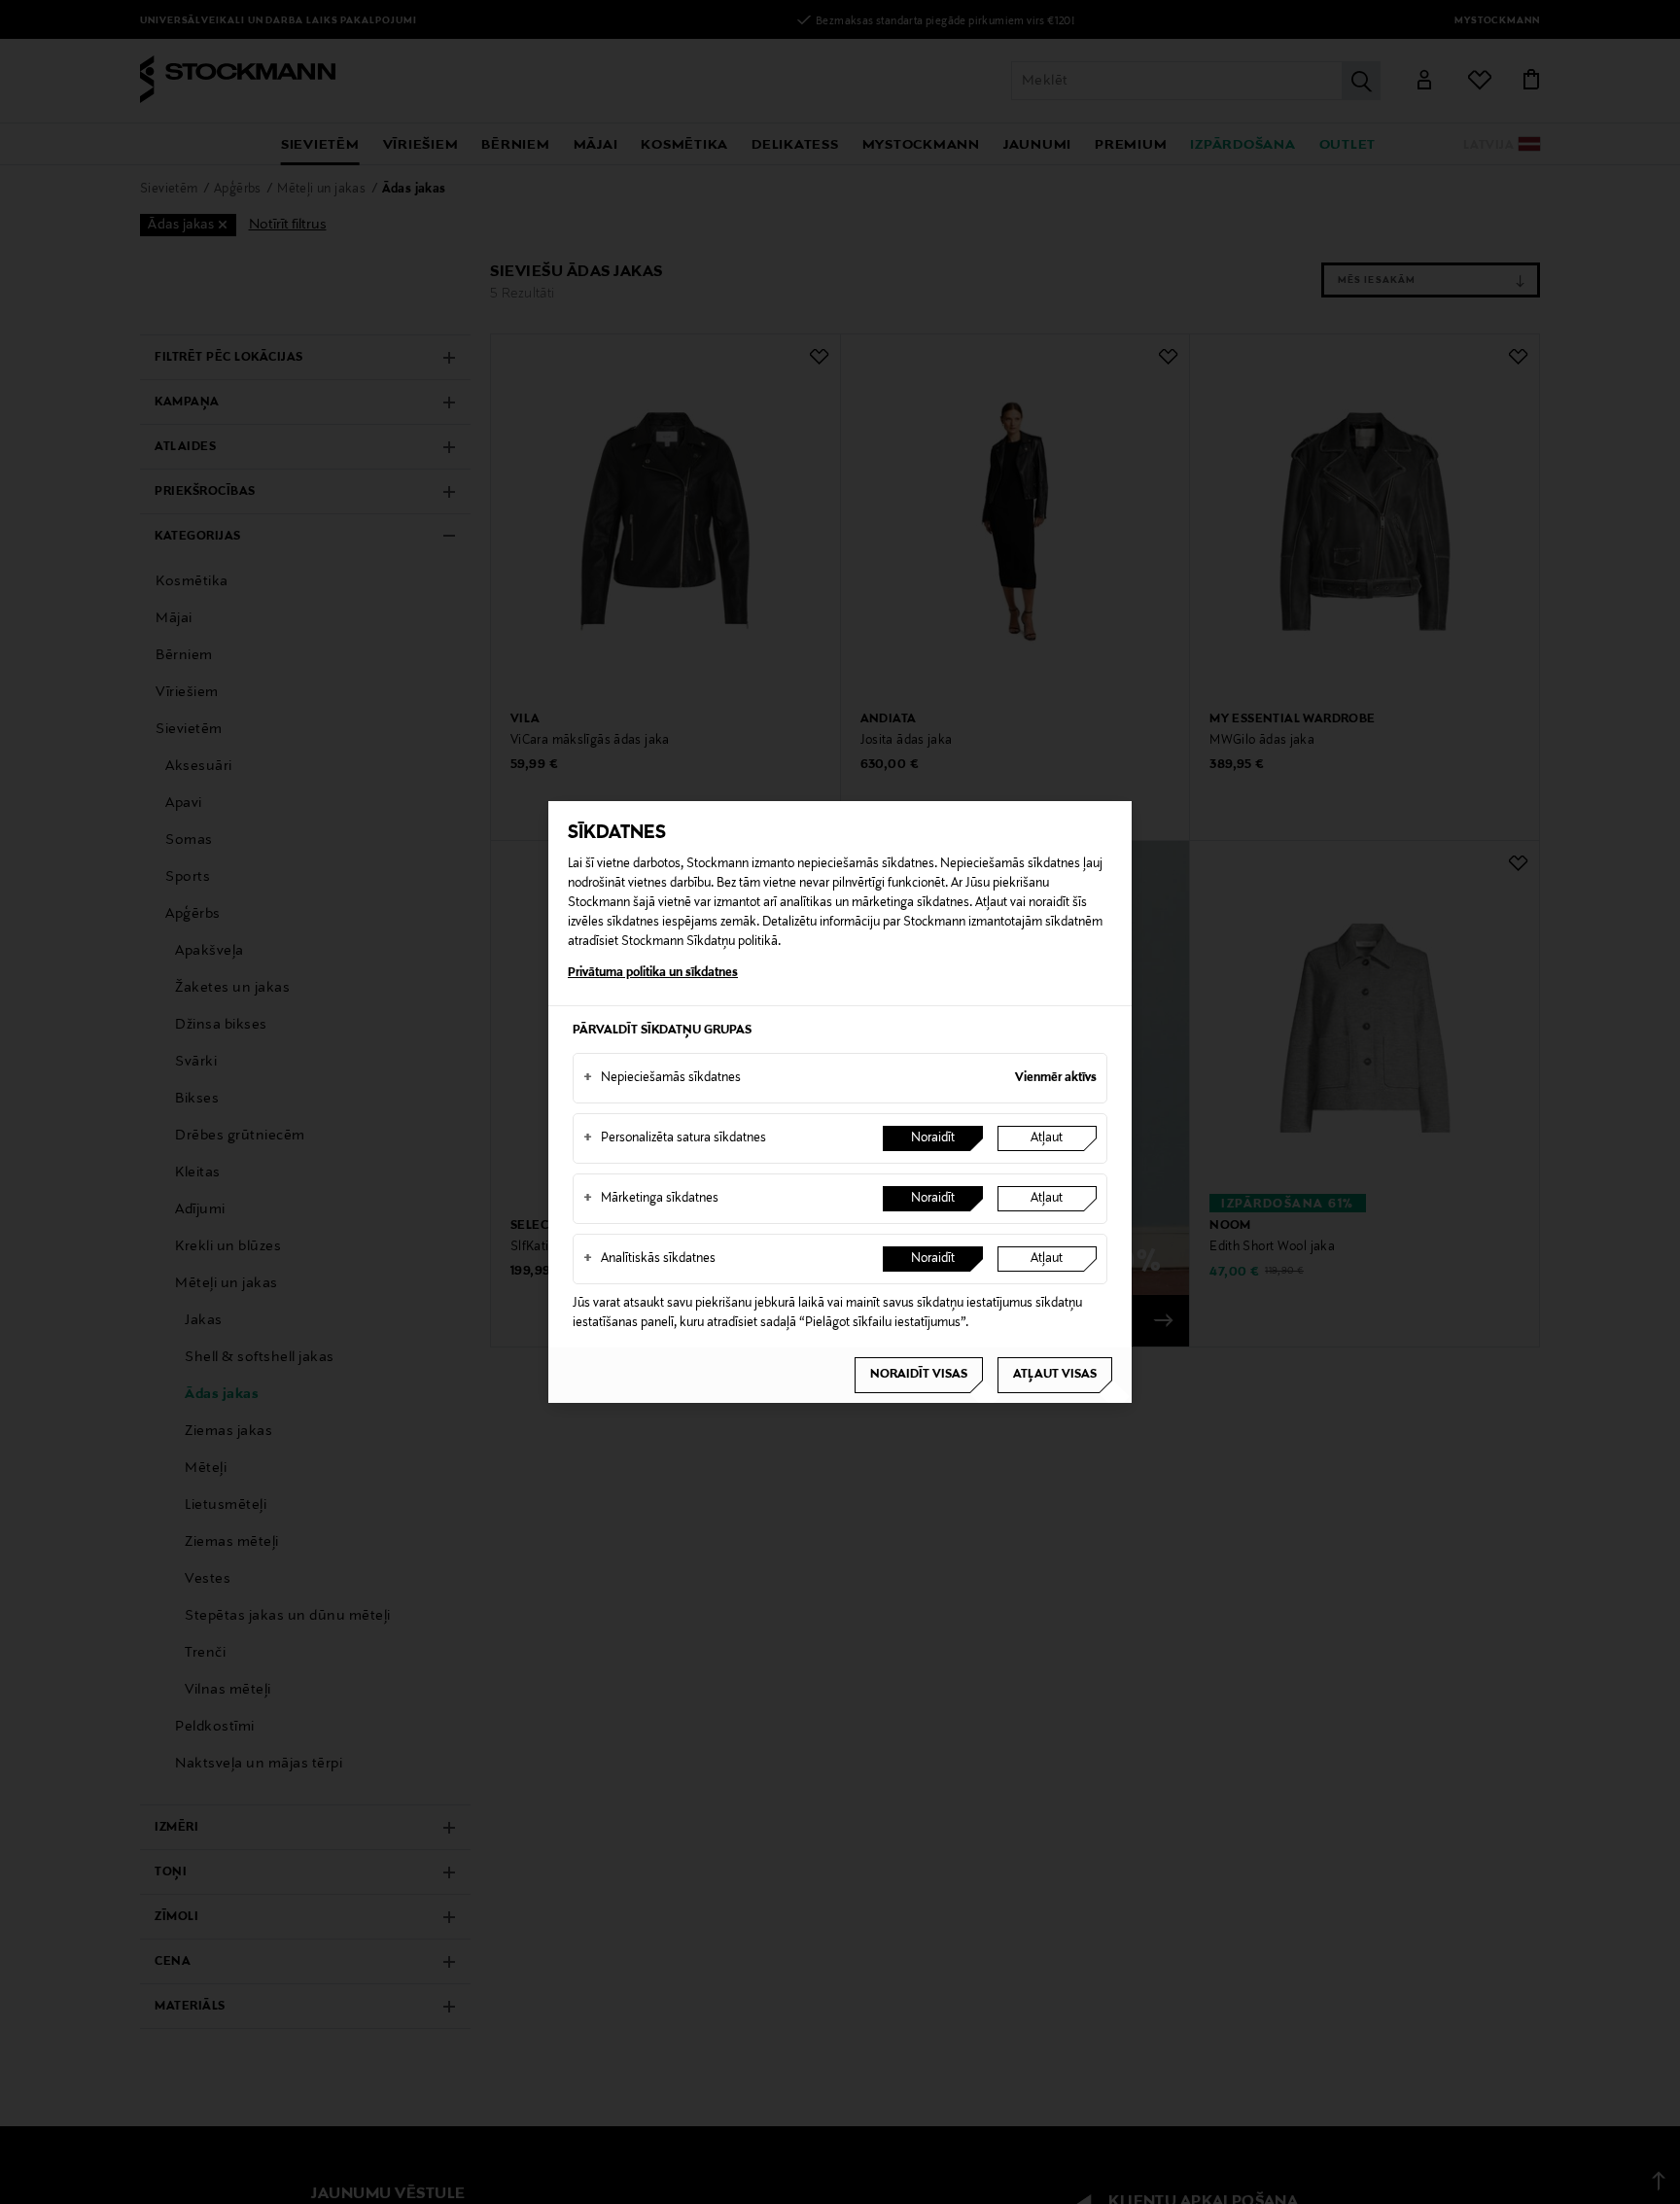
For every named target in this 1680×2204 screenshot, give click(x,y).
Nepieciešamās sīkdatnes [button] (662, 1078)
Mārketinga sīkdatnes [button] (651, 1199)
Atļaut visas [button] (1055, 1375)
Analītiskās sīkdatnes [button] (649, 1259)
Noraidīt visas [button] (919, 1375)
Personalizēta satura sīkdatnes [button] (675, 1138)
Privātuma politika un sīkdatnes (653, 973)
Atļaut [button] (1047, 1138)
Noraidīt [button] (933, 1138)
